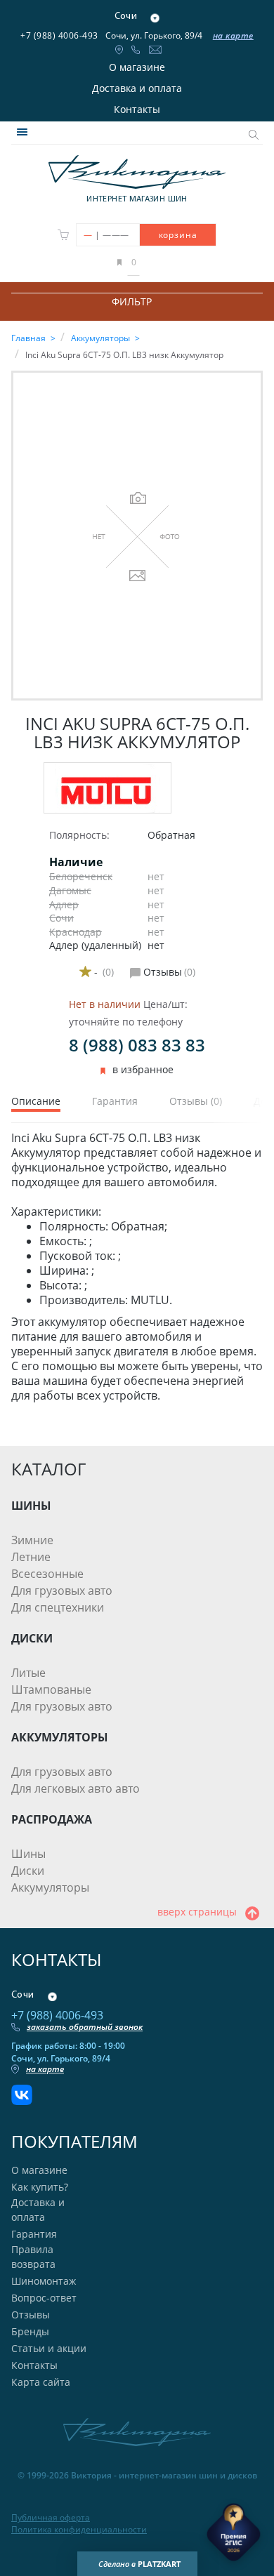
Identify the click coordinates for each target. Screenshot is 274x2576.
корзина (178, 235)
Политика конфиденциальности (79, 2530)
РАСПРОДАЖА (52, 1819)
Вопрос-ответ (44, 2298)
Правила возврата (33, 2257)
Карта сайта (41, 2382)
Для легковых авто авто (76, 1788)
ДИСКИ (32, 1638)
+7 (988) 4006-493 (59, 35)
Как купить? (40, 2187)
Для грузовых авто (62, 1591)
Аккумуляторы (50, 1887)
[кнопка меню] (22, 132)
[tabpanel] (137, 1267)
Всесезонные (47, 1574)
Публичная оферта (51, 2518)
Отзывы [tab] (196, 1102)
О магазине (137, 67)
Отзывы (31, 2315)
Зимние (32, 1540)
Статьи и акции (49, 2348)
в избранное (143, 1070)
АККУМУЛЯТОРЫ (60, 1737)
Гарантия (34, 2234)
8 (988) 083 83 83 (137, 1045)
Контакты (137, 109)
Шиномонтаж (44, 2281)
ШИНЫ (31, 1506)
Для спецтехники (58, 1607)
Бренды (30, 2331)
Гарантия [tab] (115, 1102)
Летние (31, 1557)
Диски (28, 1871)
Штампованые (51, 1689)
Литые (28, 1673)
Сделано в (139, 2564)
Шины (28, 1854)
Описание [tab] (36, 1102)
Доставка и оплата (137, 88)
